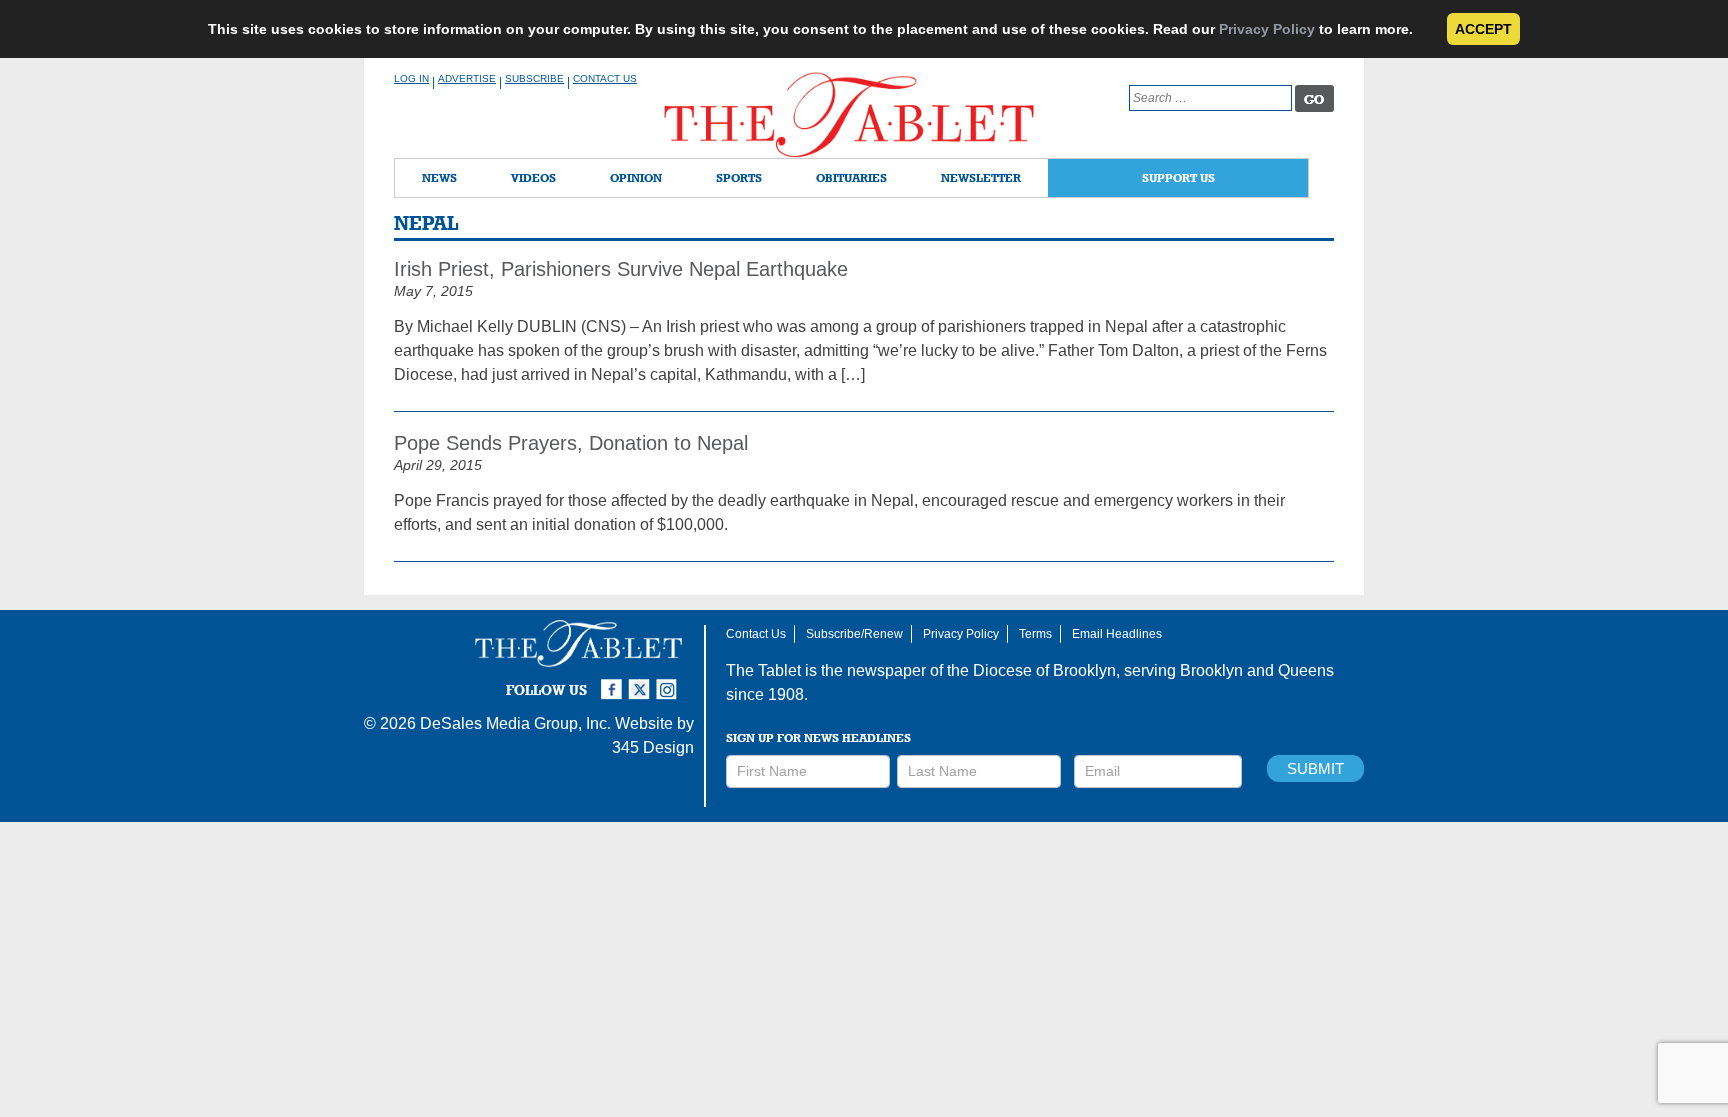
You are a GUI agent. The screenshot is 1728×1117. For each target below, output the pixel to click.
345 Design (653, 747)
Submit (1315, 768)
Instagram (670, 681)
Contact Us (605, 78)
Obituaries (851, 177)
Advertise (467, 78)
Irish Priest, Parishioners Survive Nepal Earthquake (621, 269)
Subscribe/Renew (854, 634)
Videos (533, 177)
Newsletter (981, 177)
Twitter (642, 681)
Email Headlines (1117, 634)
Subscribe (534, 78)
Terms (1035, 634)
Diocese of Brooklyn (1044, 670)
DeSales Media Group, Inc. (515, 723)
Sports (739, 177)
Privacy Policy (1267, 29)
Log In (411, 78)
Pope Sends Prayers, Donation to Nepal (571, 443)
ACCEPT (1483, 29)
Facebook (614, 681)
